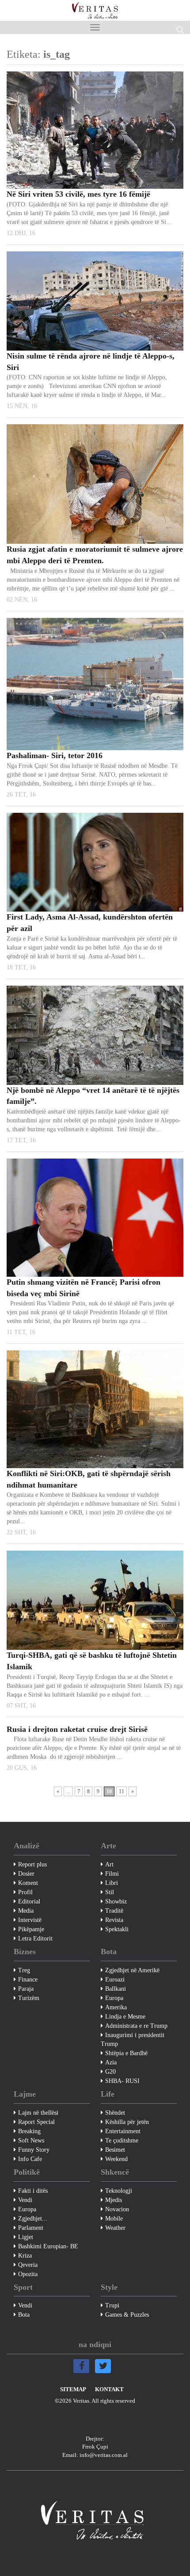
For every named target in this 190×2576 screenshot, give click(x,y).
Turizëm (29, 1998)
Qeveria (28, 2265)
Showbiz (116, 1901)
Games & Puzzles (127, 2315)
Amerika (116, 2007)
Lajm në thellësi (38, 2113)
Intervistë (30, 1920)
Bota (24, 2315)
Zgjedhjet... (33, 2219)
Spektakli (117, 1929)
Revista (114, 1920)
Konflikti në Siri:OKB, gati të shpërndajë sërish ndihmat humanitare (89, 1479)
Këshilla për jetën (127, 2122)
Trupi (112, 2305)
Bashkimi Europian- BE (48, 2246)
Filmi (112, 1874)
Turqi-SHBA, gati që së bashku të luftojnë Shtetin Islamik (92, 1661)
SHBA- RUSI (122, 2081)
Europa (114, 1998)
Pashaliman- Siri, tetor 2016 (55, 755)
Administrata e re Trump (136, 2026)
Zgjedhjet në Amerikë (132, 1970)
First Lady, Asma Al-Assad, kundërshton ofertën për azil (90, 923)
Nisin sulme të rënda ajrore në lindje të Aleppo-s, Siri (91, 362)
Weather (115, 2228)
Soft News (31, 2140)
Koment (28, 1883)
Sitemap (73, 2389)
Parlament (31, 2228)
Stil (110, 1892)
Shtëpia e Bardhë (126, 2053)
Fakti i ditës (33, 2191)
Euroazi (115, 1980)
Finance (28, 1980)
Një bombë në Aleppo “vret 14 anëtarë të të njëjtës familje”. (93, 1096)
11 (122, 1791)
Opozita (28, 2274)
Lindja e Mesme (125, 2017)
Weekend (116, 2159)
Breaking (29, 2131)
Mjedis (114, 2200)
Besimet (115, 2150)
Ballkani (116, 1989)
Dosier (26, 1874)
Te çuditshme (122, 2140)
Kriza (25, 2256)
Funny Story (34, 2150)
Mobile (114, 2219)
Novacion (117, 2209)
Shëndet (115, 2113)
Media (26, 1911)
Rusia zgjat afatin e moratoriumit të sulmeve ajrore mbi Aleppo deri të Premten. (95, 555)
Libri (112, 1883)
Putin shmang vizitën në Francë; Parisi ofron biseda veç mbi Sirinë (84, 1288)
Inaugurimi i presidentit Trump (133, 2039)
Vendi (25, 2200)
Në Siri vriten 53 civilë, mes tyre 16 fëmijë (78, 194)
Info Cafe (30, 2159)
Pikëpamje (31, 1929)
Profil (25, 1892)
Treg (24, 1970)
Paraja (26, 1989)
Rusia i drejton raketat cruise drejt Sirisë (77, 1729)
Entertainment (123, 2131)
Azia (111, 2062)
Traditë (114, 1911)
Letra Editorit (35, 1939)
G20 (110, 2072)
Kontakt (109, 2389)
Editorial (29, 1901)
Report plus (32, 1864)
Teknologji (119, 2191)
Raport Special (36, 2122)
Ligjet (26, 2237)
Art (109, 1864)
